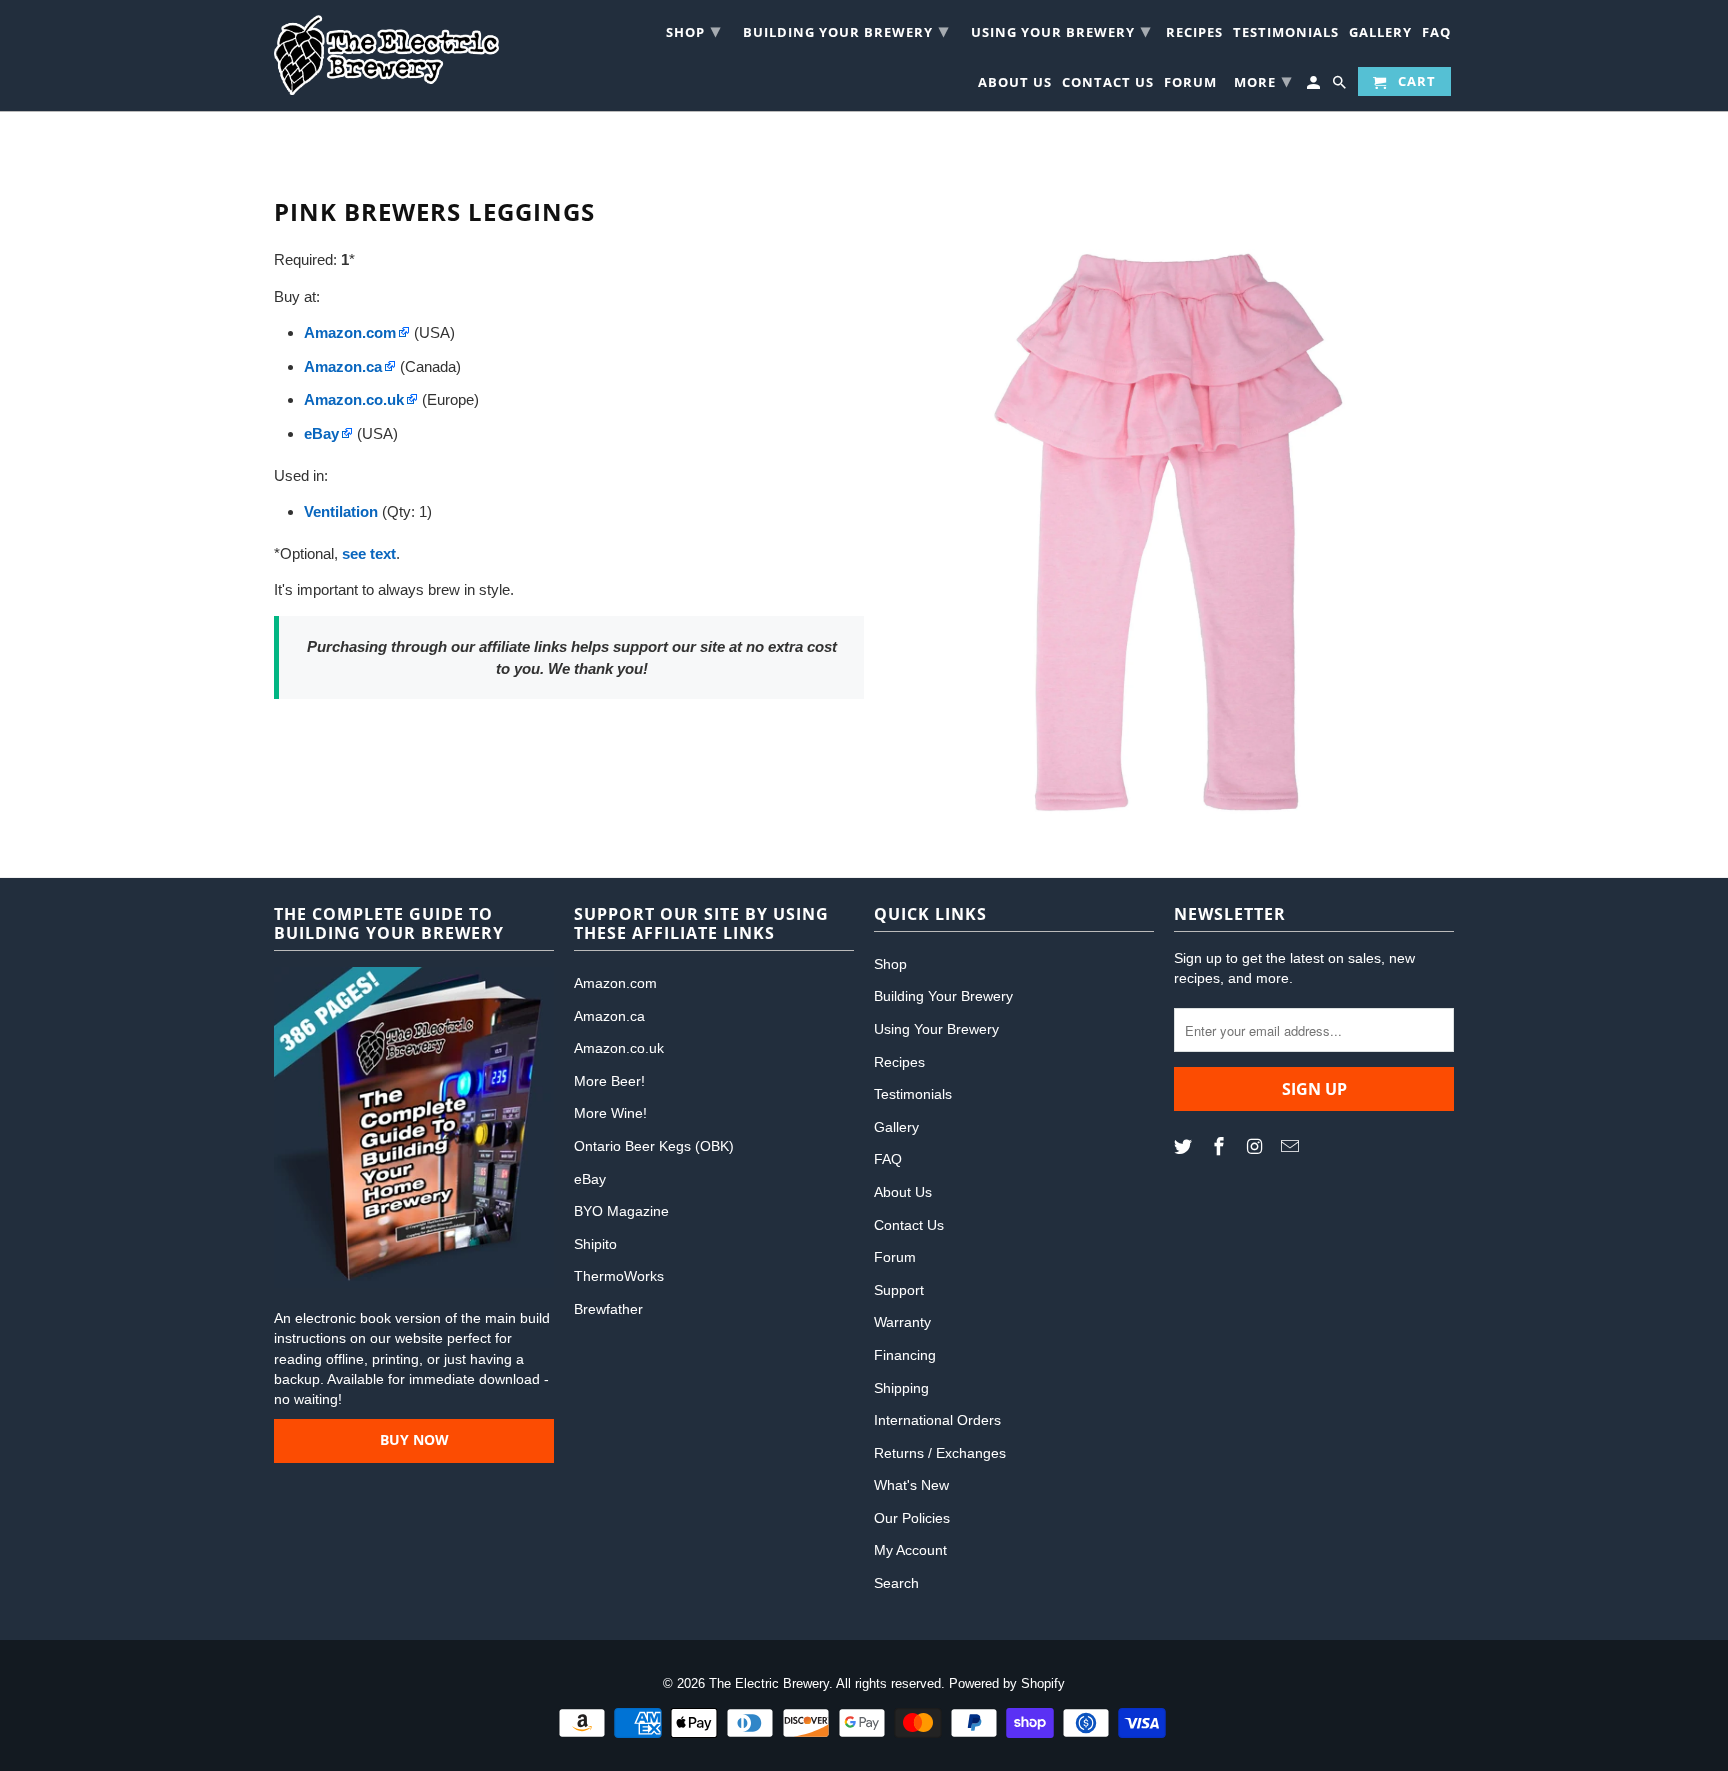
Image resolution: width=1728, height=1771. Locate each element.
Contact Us (1108, 84)
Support (899, 1290)
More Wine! (610, 1113)
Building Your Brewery (846, 30)
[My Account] (1315, 85)
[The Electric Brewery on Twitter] (1185, 1147)
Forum (1190, 84)
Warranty (902, 1322)
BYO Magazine (621, 1211)
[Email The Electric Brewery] (1292, 1147)
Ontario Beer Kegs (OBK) (654, 1146)
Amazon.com (615, 983)
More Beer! (609, 1081)
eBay (590, 1179)
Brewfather (608, 1309)
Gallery (1380, 34)
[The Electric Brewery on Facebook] (1221, 1147)
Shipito (595, 1244)
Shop (693, 30)
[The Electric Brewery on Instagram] (1257, 1147)
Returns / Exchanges (940, 1453)
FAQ (1436, 34)
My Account (910, 1550)
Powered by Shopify (1007, 1683)
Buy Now (414, 1439)
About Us (1015, 84)
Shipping (901, 1388)
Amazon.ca (609, 1016)
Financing (905, 1355)
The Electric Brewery (769, 1683)
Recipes (1194, 34)
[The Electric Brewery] (386, 55)
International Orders (937, 1420)
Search (896, 1583)
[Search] (1341, 85)
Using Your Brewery (1061, 30)
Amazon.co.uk (619, 1048)
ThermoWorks (619, 1276)
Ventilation (341, 511)
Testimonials (1286, 34)
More (1263, 80)
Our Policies (912, 1518)
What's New (911, 1485)
